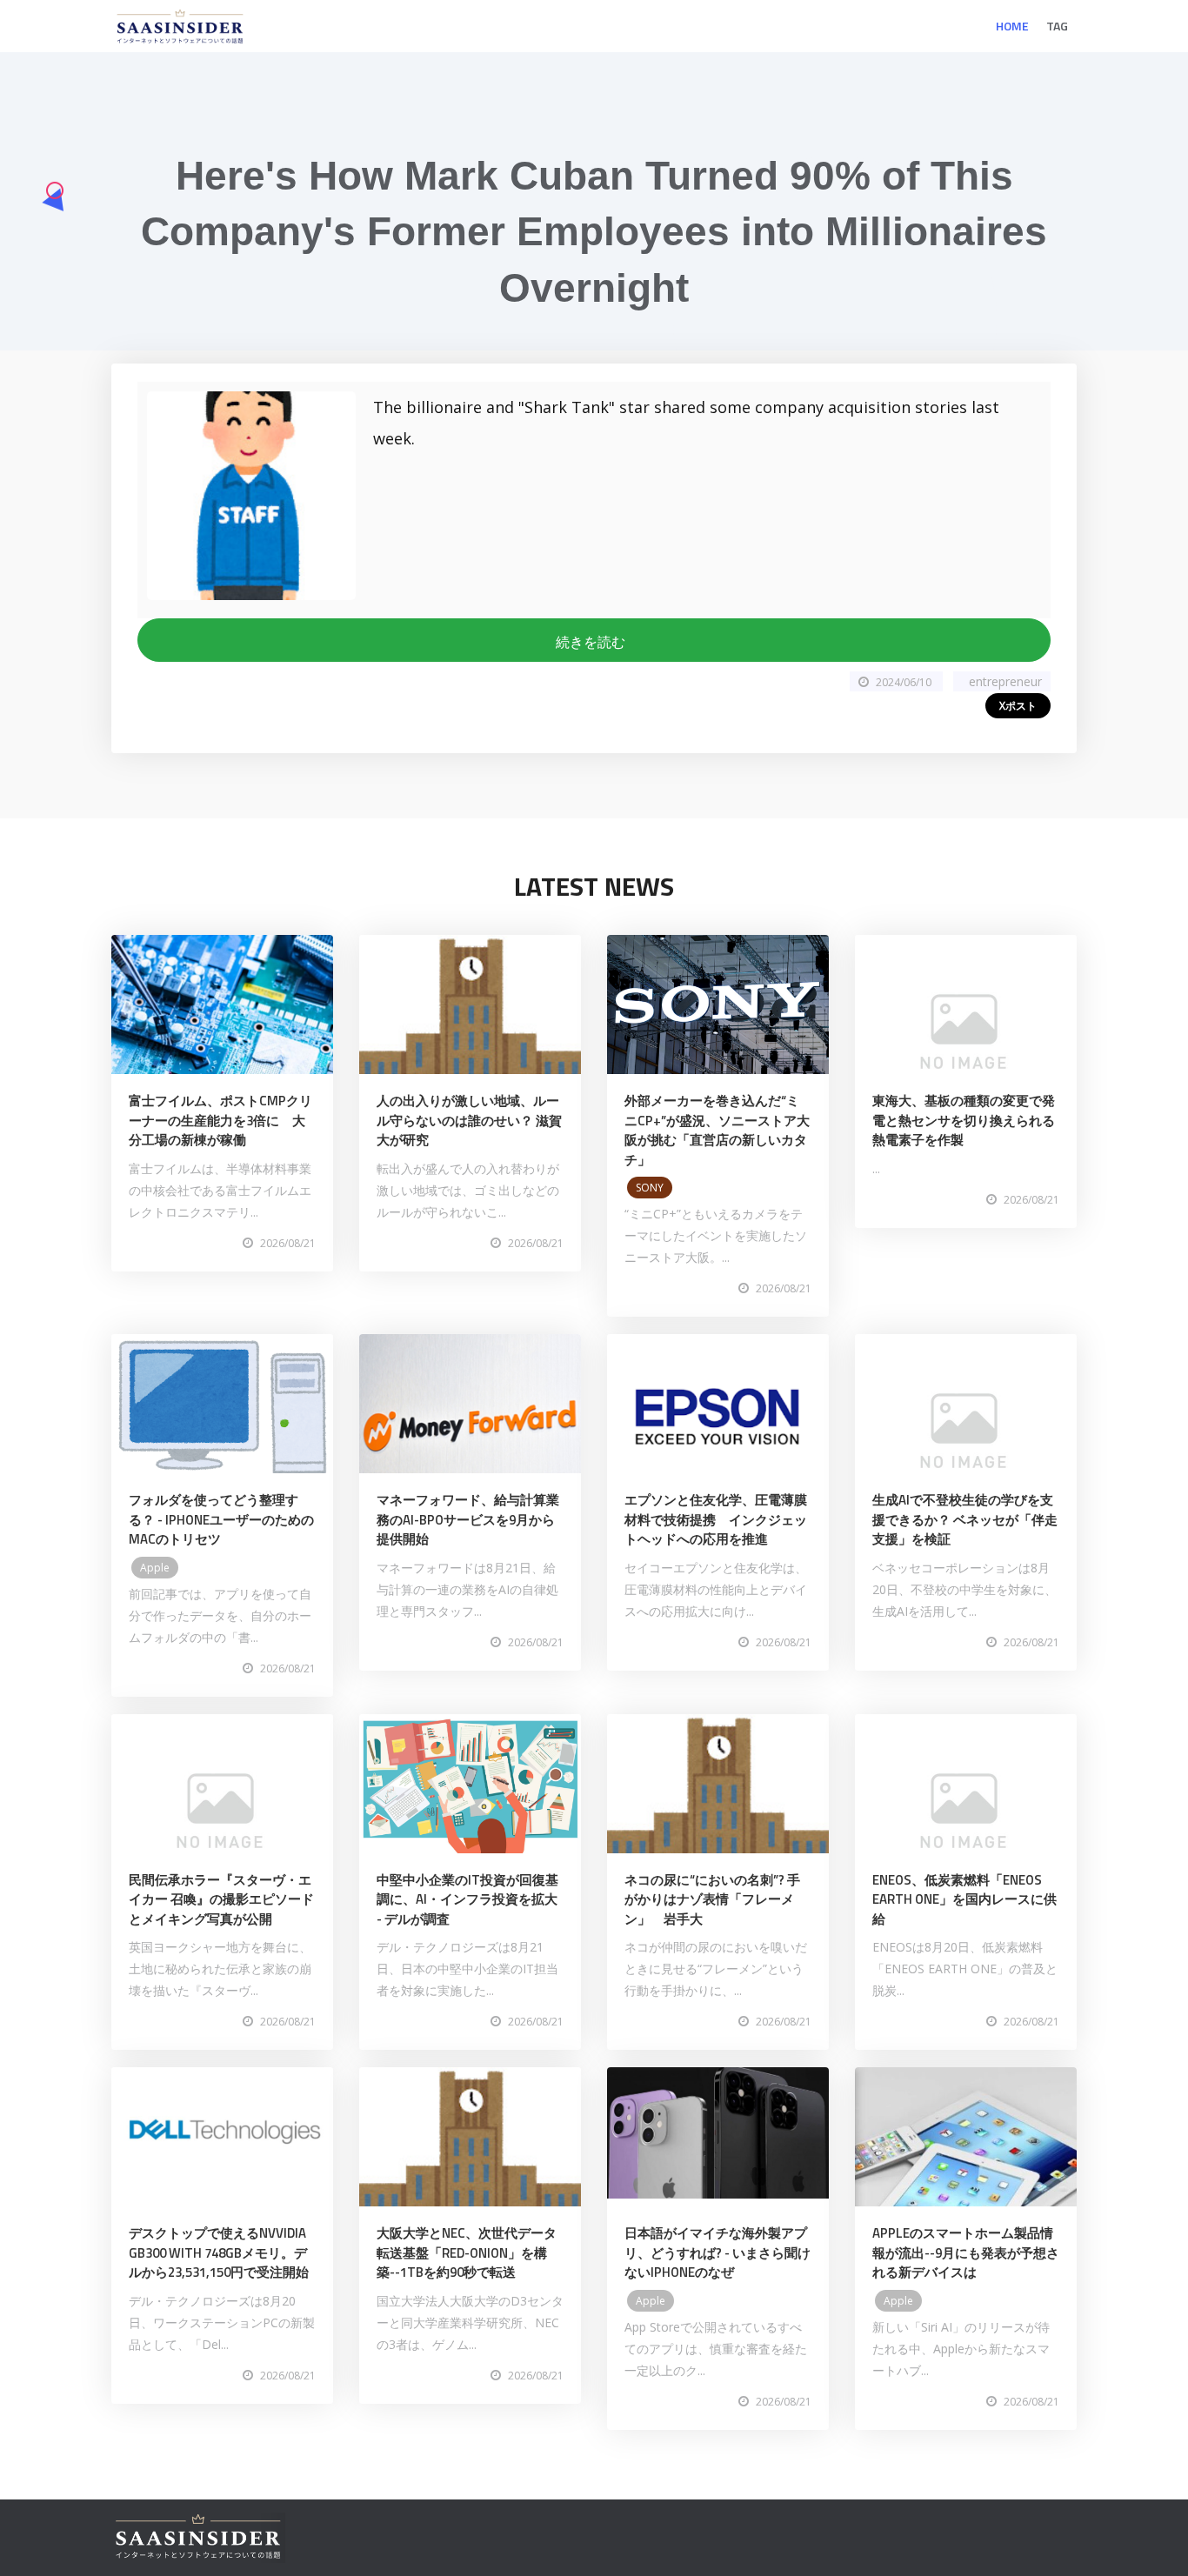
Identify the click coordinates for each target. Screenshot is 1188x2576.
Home (1012, 26)
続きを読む (594, 642)
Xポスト (1018, 706)
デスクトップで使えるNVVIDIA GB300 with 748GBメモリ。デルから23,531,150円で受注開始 (219, 2252)
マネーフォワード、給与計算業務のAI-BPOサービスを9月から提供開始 (468, 1519)
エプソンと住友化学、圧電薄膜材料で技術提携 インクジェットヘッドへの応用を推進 (716, 1519)
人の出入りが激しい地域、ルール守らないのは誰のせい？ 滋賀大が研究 (469, 1120)
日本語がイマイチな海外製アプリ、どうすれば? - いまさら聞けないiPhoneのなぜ (717, 2252)
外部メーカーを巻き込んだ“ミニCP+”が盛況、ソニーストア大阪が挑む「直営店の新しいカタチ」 (717, 1130)
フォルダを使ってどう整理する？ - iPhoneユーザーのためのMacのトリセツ (221, 1519)
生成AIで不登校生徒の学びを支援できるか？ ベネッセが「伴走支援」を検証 (965, 1519)
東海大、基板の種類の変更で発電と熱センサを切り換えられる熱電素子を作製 (964, 1120)
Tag (1057, 26)
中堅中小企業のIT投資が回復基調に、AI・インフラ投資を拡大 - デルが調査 (467, 1899)
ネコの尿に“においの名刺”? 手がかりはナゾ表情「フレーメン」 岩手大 (712, 1899)
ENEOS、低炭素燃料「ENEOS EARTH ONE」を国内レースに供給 (964, 1899)
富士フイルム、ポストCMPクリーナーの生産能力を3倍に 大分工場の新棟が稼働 (220, 1120)
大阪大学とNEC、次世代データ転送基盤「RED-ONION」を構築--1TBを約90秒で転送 (467, 2252)
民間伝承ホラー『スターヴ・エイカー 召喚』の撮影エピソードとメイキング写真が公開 (221, 1899)
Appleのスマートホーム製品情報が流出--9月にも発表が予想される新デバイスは (966, 2252)
